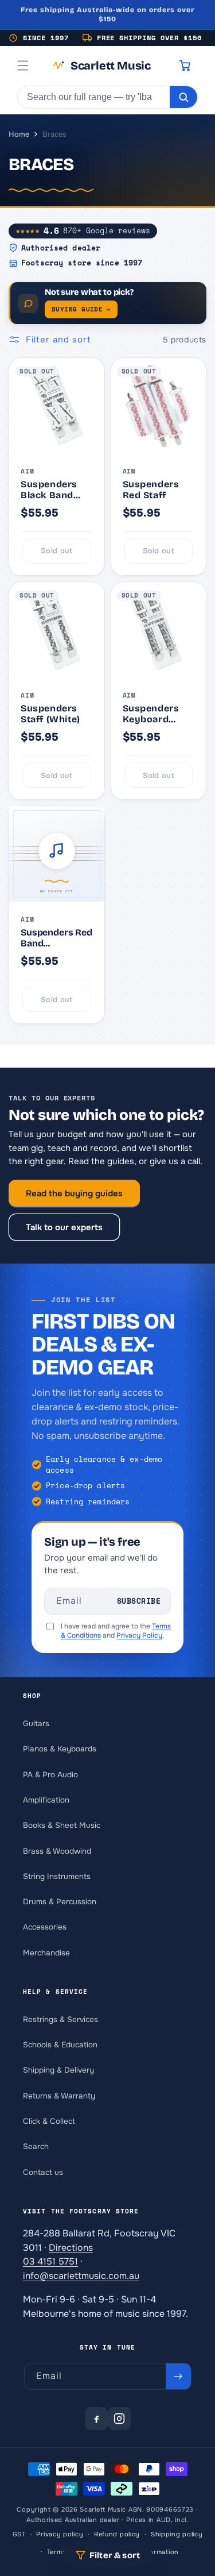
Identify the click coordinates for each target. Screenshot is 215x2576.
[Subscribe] (178, 2376)
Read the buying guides (74, 1193)
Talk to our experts (64, 1227)
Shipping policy (177, 2534)
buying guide (81, 309)
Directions (71, 2248)
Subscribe (139, 1601)
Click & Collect (49, 2121)
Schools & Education (60, 2045)
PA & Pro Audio (50, 1775)
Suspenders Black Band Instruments (50, 490)
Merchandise (46, 1953)
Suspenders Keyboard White (151, 714)
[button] (23, 66)
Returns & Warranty (59, 2096)
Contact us (43, 2172)
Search (36, 2146)
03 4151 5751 (50, 2261)
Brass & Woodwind (57, 1851)
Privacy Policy (139, 1635)
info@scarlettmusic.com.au (81, 2276)
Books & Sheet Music (62, 1825)
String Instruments (57, 1876)
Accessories (45, 1927)
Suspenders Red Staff (151, 490)
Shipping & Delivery (58, 2070)
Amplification (46, 1800)
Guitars (36, 1724)
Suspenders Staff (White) (50, 714)
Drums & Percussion (60, 1902)
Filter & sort (115, 2555)
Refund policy (117, 2534)
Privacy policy (60, 2534)
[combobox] (94, 97)
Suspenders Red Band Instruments (56, 938)
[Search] (183, 97)
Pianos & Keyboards (60, 1749)
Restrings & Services (60, 2019)
